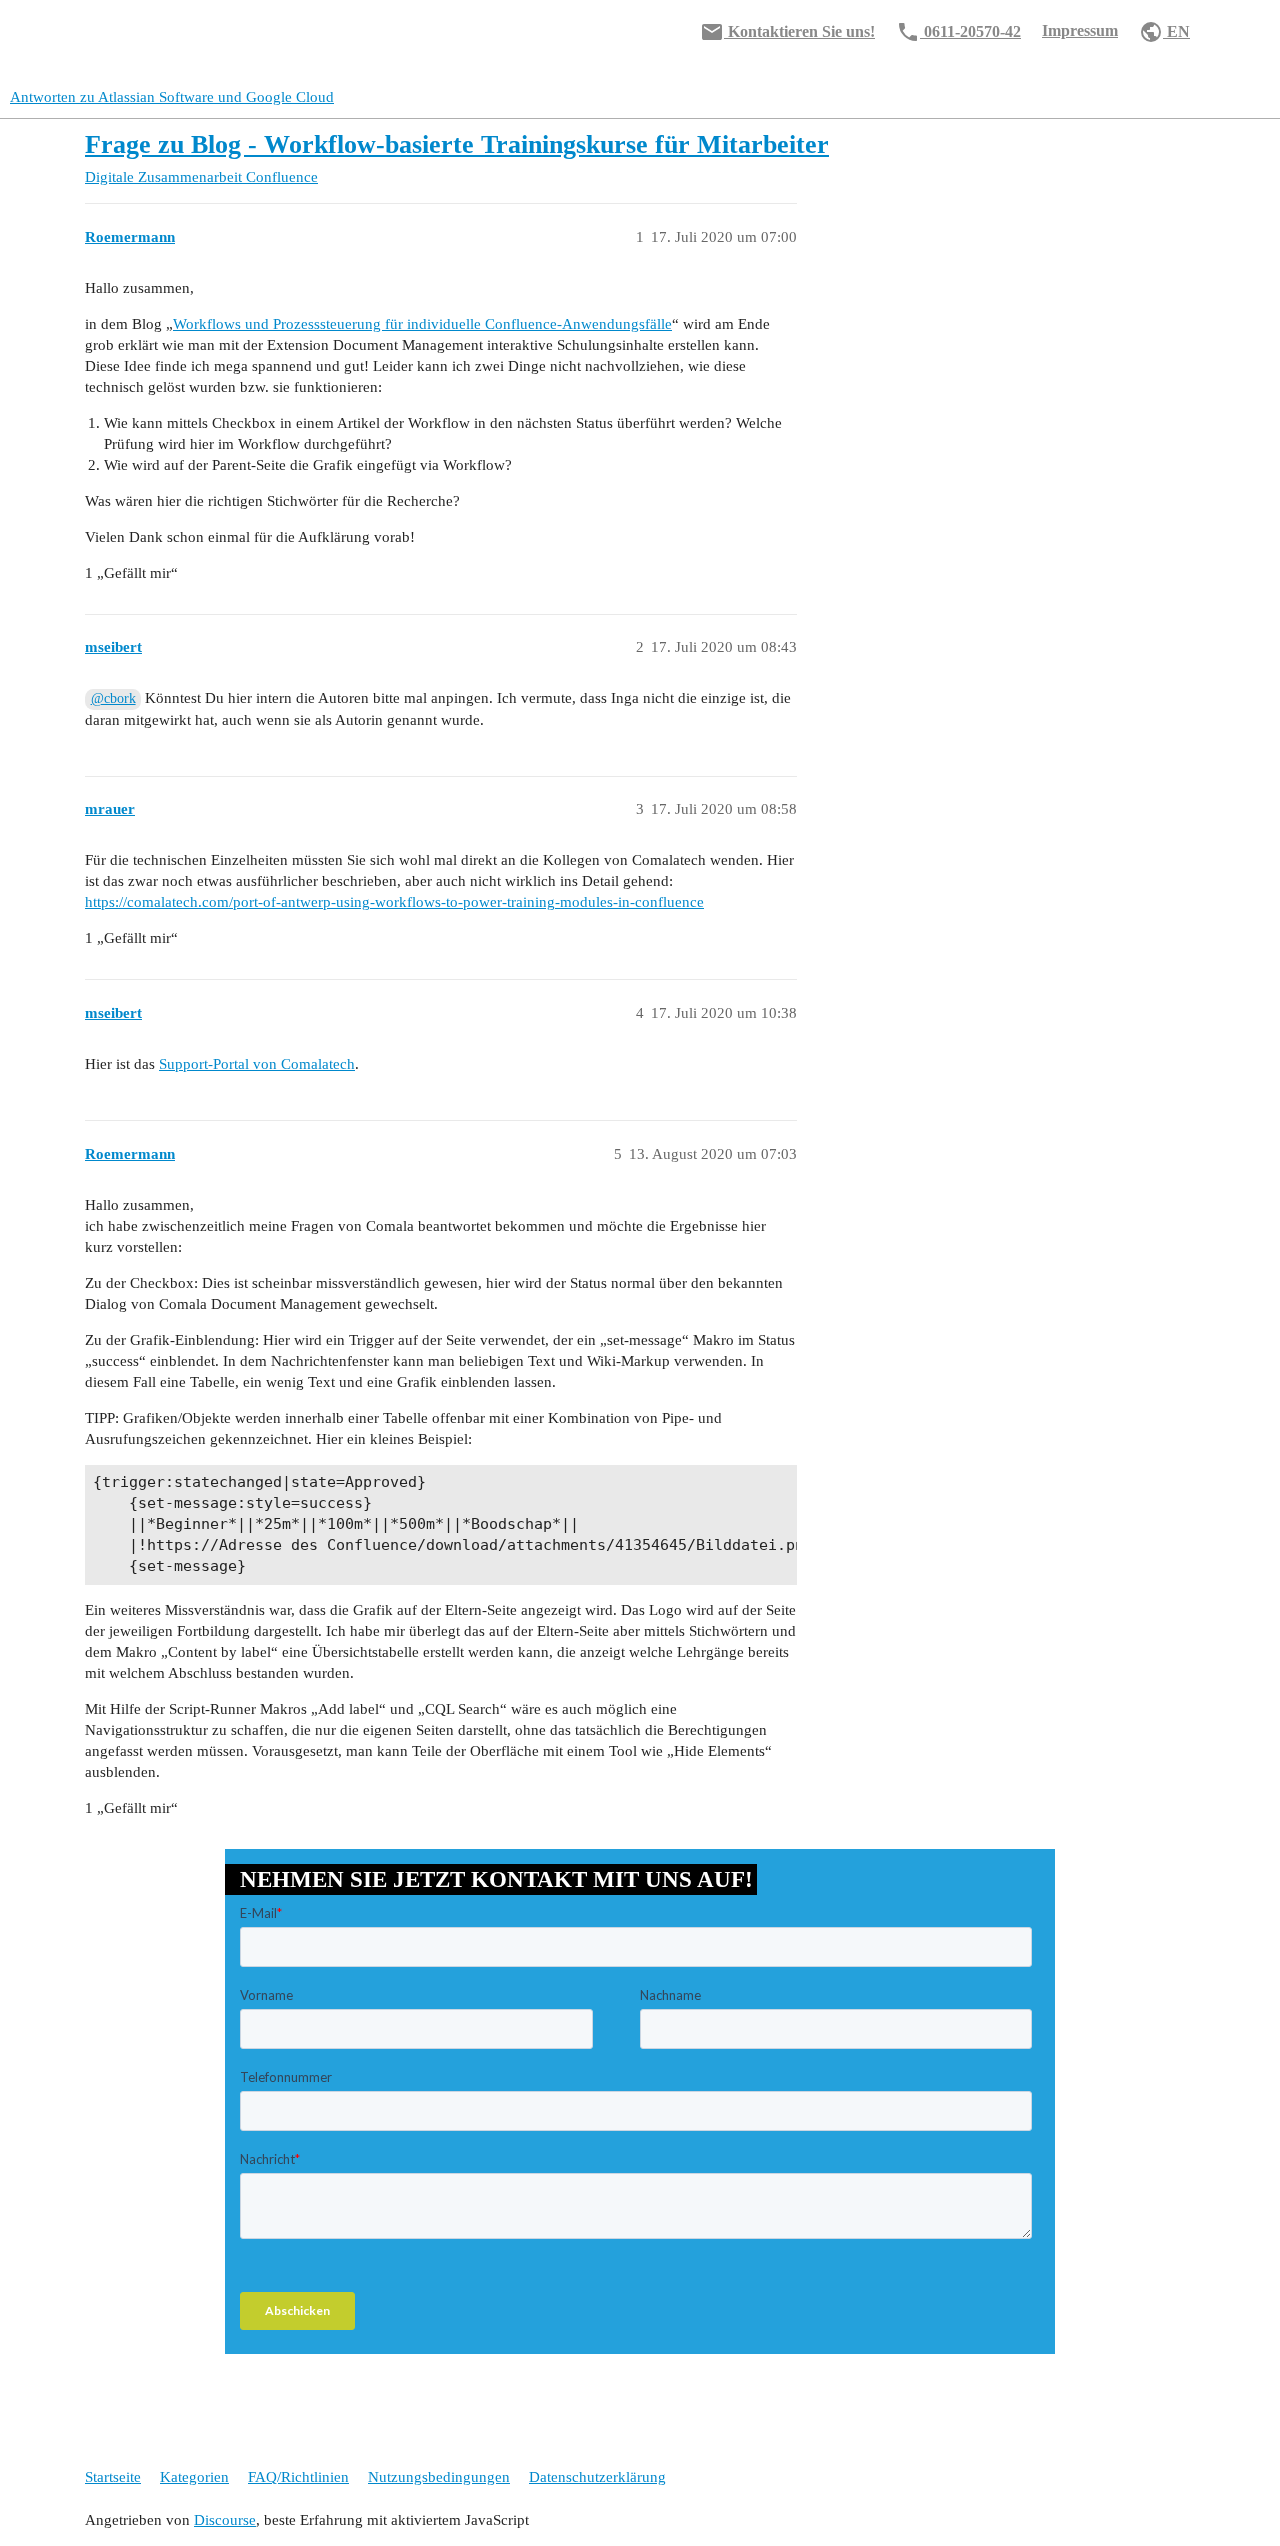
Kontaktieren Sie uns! (787, 32)
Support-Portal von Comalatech (257, 1064)
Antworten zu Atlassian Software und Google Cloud (172, 97)
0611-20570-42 (958, 32)
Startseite (113, 2477)
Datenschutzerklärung (597, 2477)
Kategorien (194, 2477)
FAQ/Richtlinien (298, 2477)
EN (1164, 32)
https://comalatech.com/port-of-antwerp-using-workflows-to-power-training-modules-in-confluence (394, 902)
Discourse (225, 2520)
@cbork (113, 698)
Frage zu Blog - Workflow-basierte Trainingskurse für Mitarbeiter (457, 144)
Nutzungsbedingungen (439, 2477)
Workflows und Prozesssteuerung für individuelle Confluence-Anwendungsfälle (422, 324)
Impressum (1080, 30)
